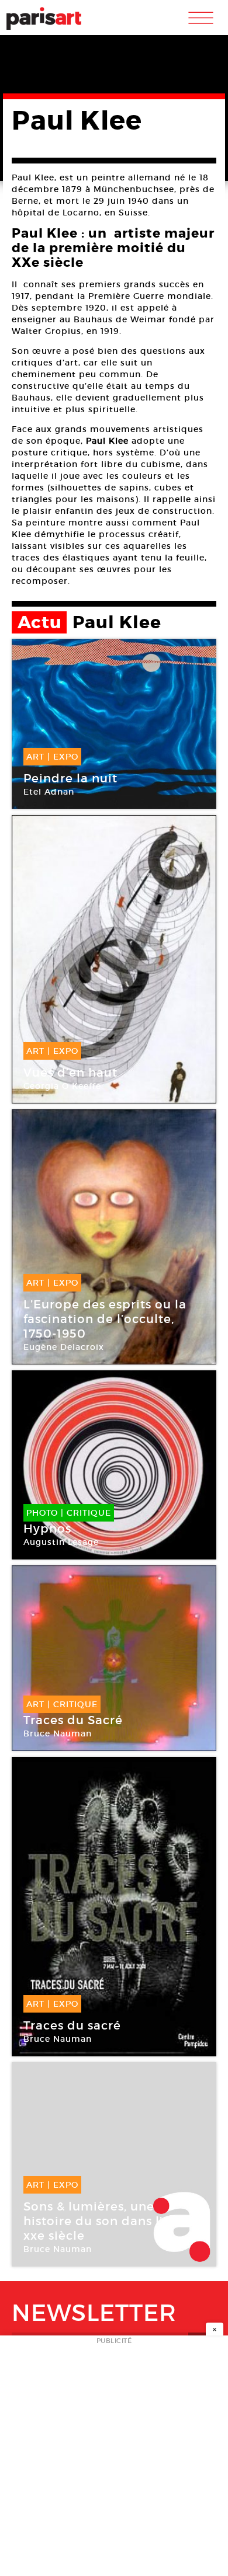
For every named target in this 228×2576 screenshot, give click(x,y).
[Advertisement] (114, 2459)
